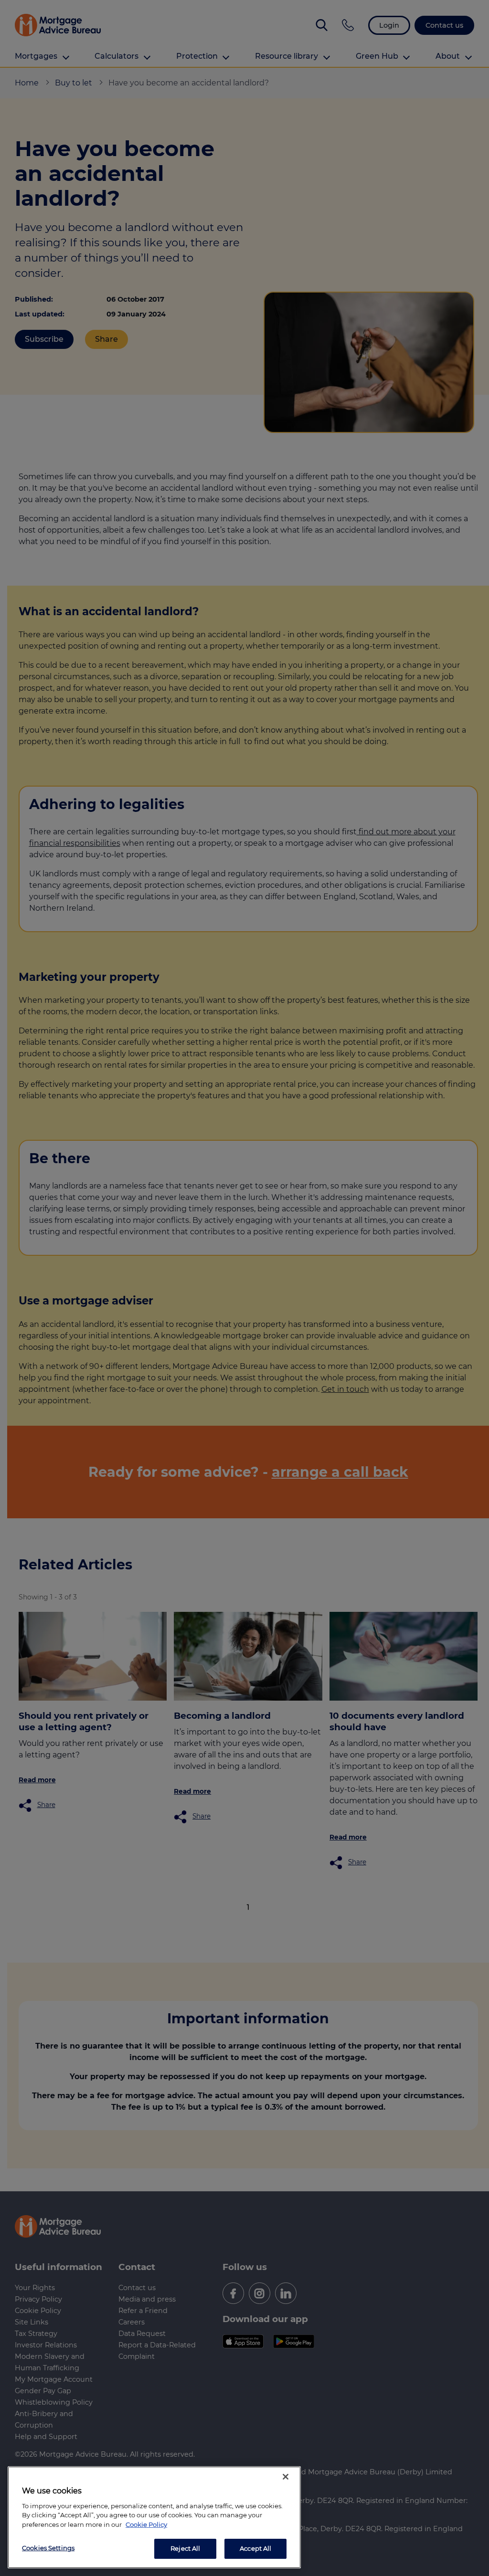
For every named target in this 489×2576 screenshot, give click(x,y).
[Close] (286, 2477)
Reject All (185, 2548)
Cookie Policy (146, 2524)
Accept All (255, 2548)
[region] (154, 2517)
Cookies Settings (48, 2548)
